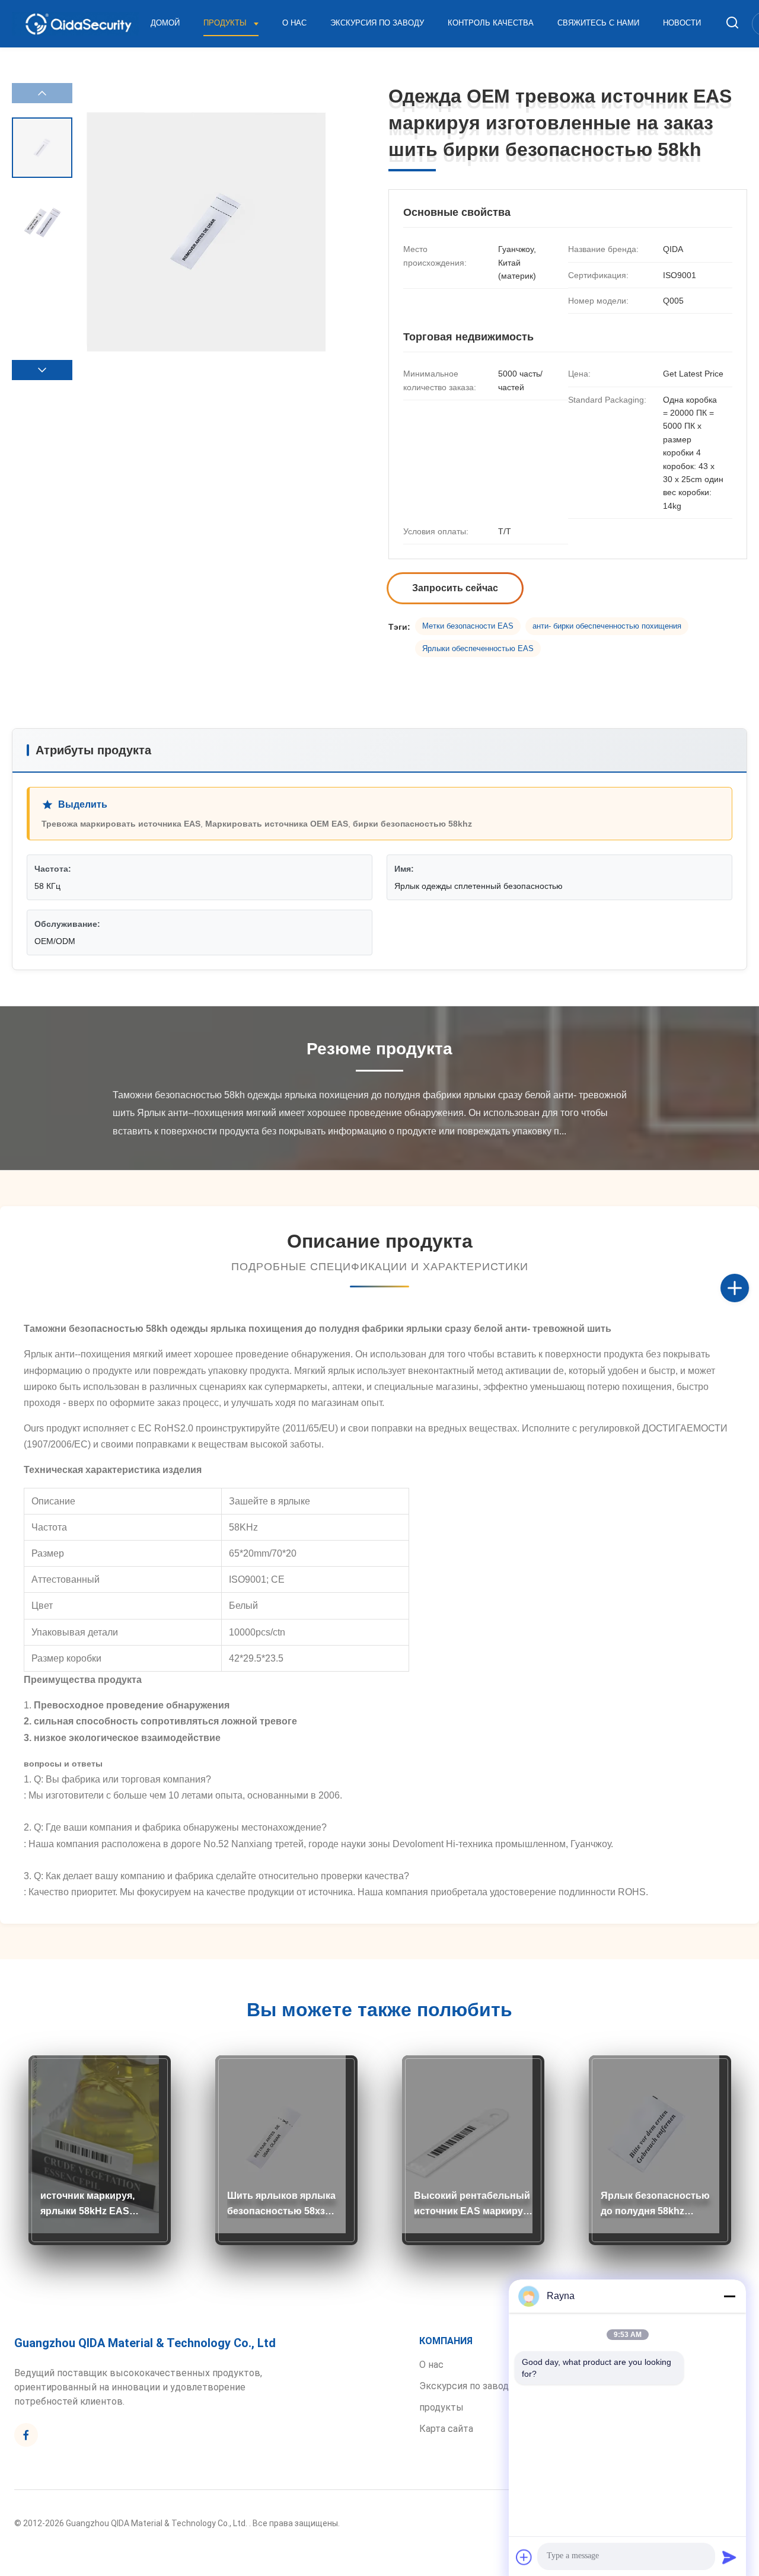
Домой (165, 23)
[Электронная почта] (747, 1301)
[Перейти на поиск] (732, 23)
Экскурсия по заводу (377, 23)
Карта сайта (446, 2429)
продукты (441, 2407)
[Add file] (524, 2557)
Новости (682, 23)
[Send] (729, 2557)
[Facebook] (747, 1275)
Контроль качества (491, 23)
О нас (294, 23)
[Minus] (729, 2296)
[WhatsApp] (747, 1327)
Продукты (226, 23)
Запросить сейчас (455, 588)
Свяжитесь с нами (598, 23)
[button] (42, 370)
